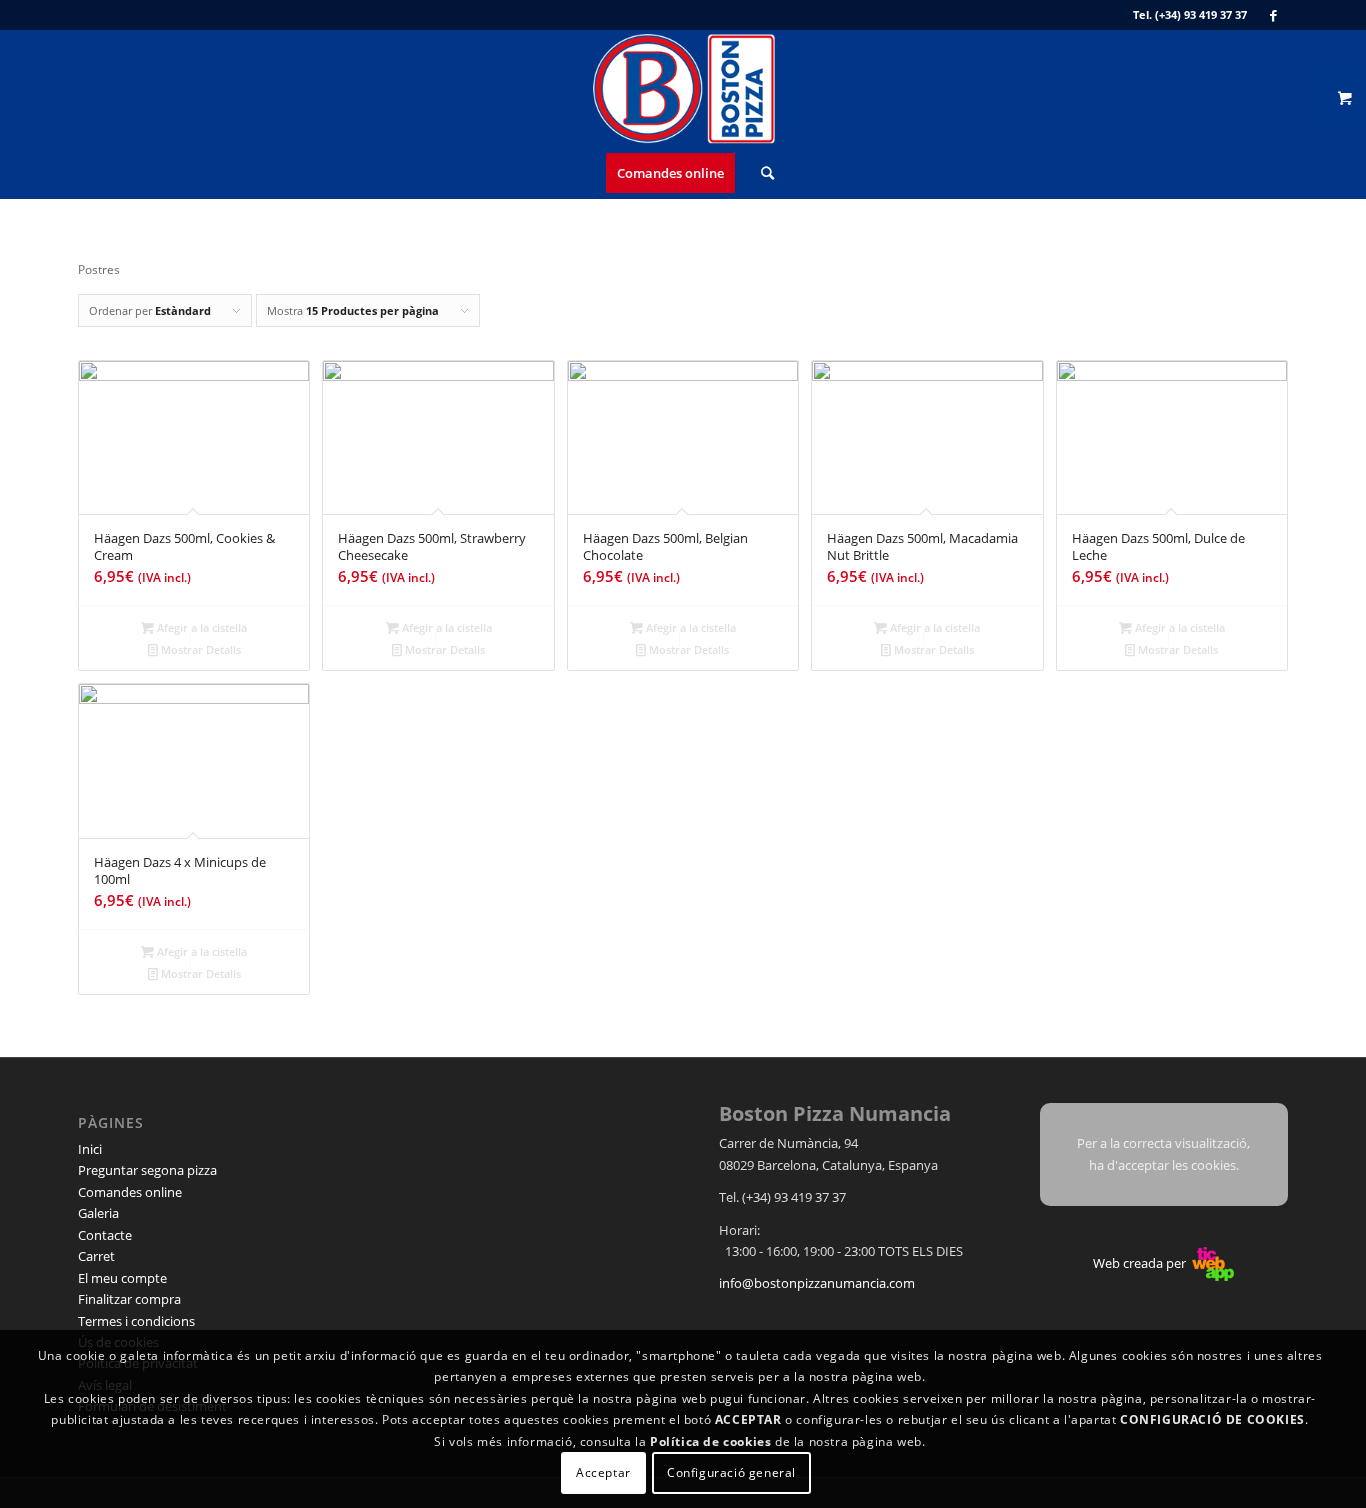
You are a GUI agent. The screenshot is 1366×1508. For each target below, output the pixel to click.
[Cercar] (761, 173)
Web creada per (1141, 1263)
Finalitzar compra (129, 1299)
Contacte (105, 1235)
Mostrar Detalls (199, 649)
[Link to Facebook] (1273, 15)
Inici (90, 1149)
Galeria (98, 1213)
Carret (96, 1256)
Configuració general (731, 1472)
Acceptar (603, 1472)
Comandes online (130, 1192)
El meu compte (122, 1278)
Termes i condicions (136, 1321)
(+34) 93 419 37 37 (1201, 14)
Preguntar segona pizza (147, 1170)
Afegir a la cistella (200, 627)
